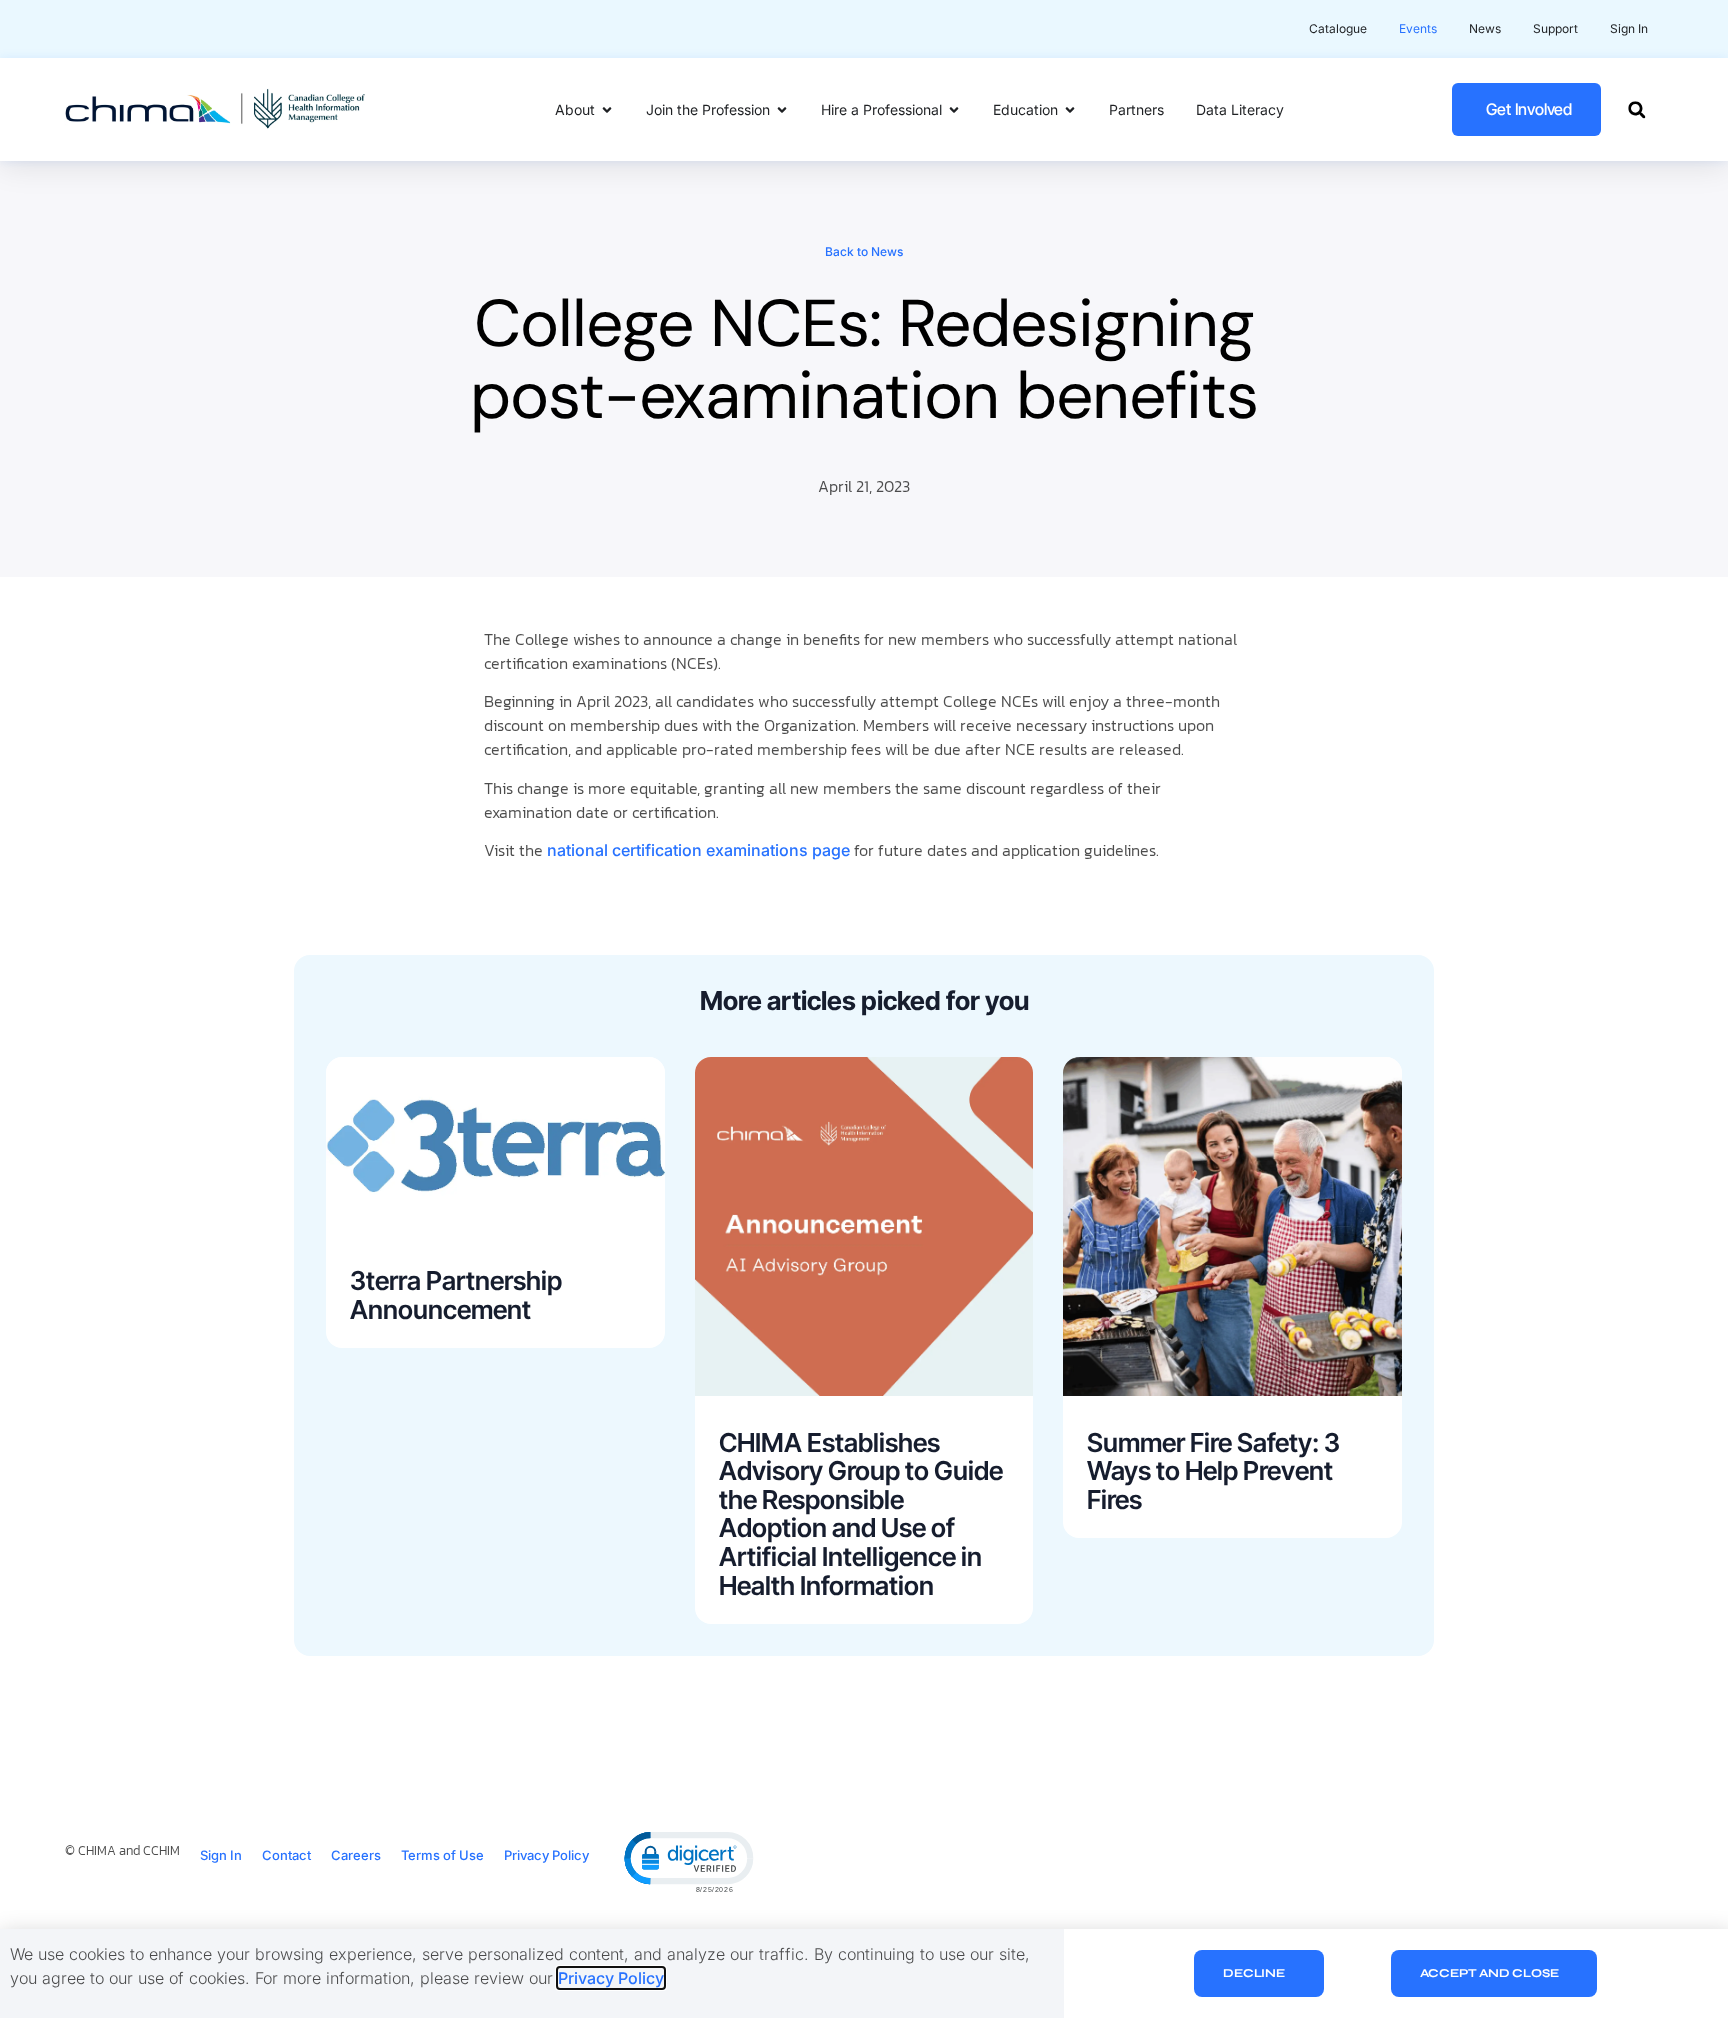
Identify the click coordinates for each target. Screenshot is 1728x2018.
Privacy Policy (546, 1855)
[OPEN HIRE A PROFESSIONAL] (954, 109)
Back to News (864, 251)
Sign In (221, 1855)
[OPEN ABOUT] (607, 109)
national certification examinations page (698, 850)
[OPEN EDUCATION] (1070, 109)
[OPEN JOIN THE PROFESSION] (782, 109)
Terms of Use (442, 1855)
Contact (286, 1855)
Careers (356, 1855)
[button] (1636, 109)
